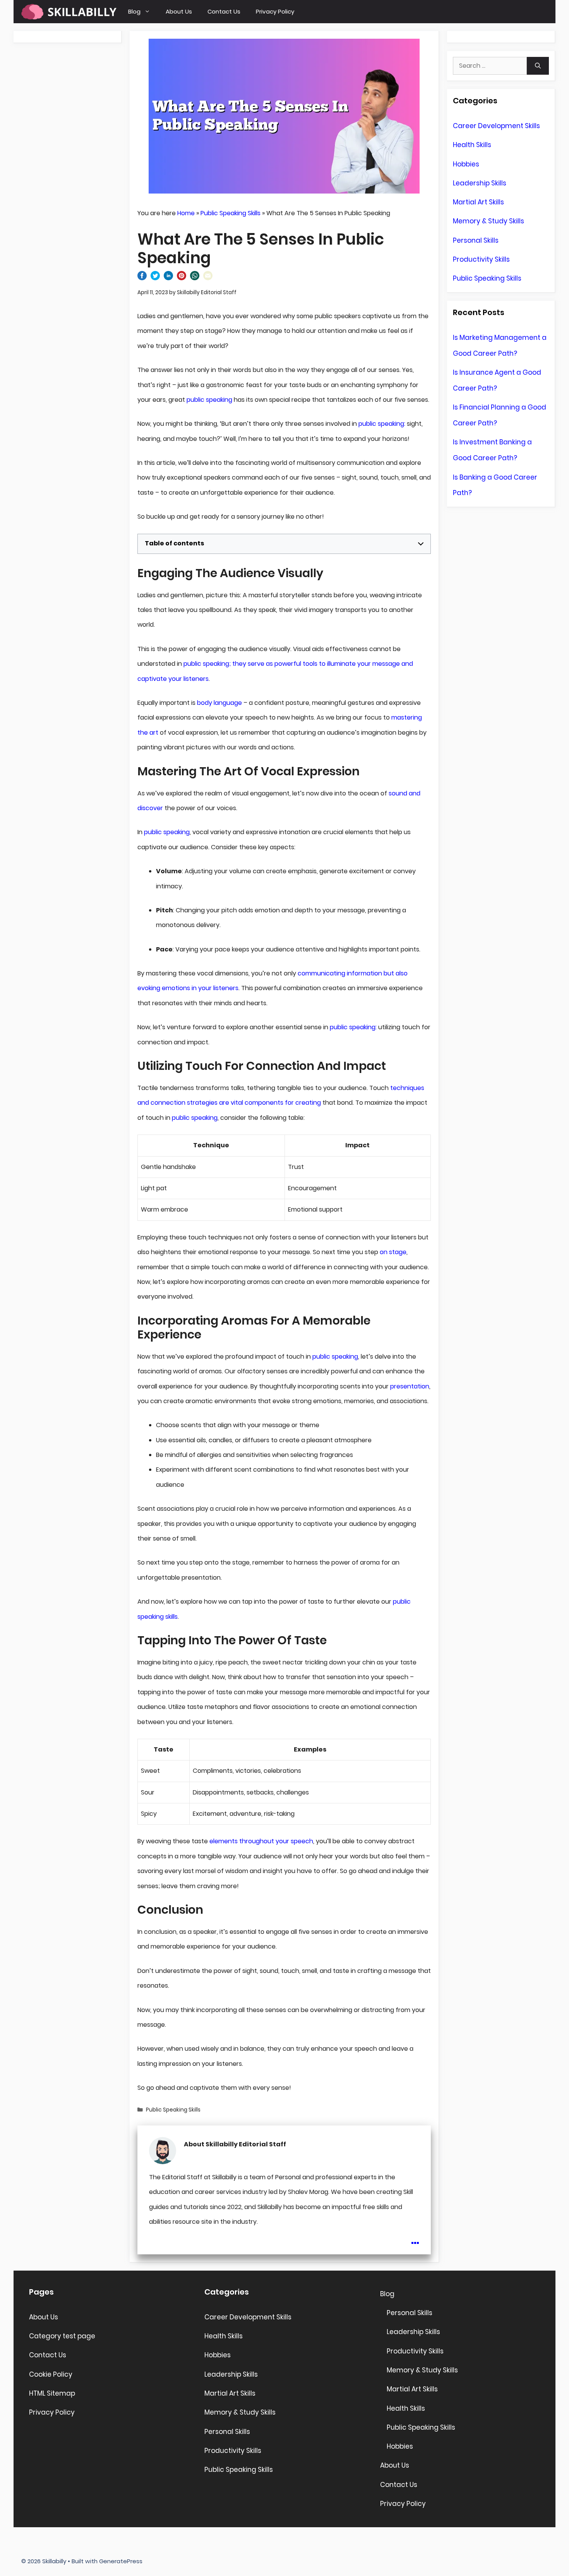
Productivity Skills (481, 259)
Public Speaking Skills (231, 213)
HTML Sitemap (52, 2393)
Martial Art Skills (478, 202)
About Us (179, 11)
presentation (410, 1386)
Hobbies (466, 164)
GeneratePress (121, 2561)
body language (219, 703)
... (415, 2238)
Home (186, 213)
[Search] (538, 66)
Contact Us (224, 11)
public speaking (209, 400)
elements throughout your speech (261, 1841)
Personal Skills (476, 240)
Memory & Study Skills (488, 221)
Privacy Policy (275, 11)
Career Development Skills (496, 126)
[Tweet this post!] (155, 278)
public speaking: (382, 424)
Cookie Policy (51, 2374)
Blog (134, 11)
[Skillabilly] (69, 12)
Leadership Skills (480, 183)
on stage (393, 1252)
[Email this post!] (208, 278)
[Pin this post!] (182, 278)
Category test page (62, 2336)
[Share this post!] (142, 278)
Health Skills (472, 145)
